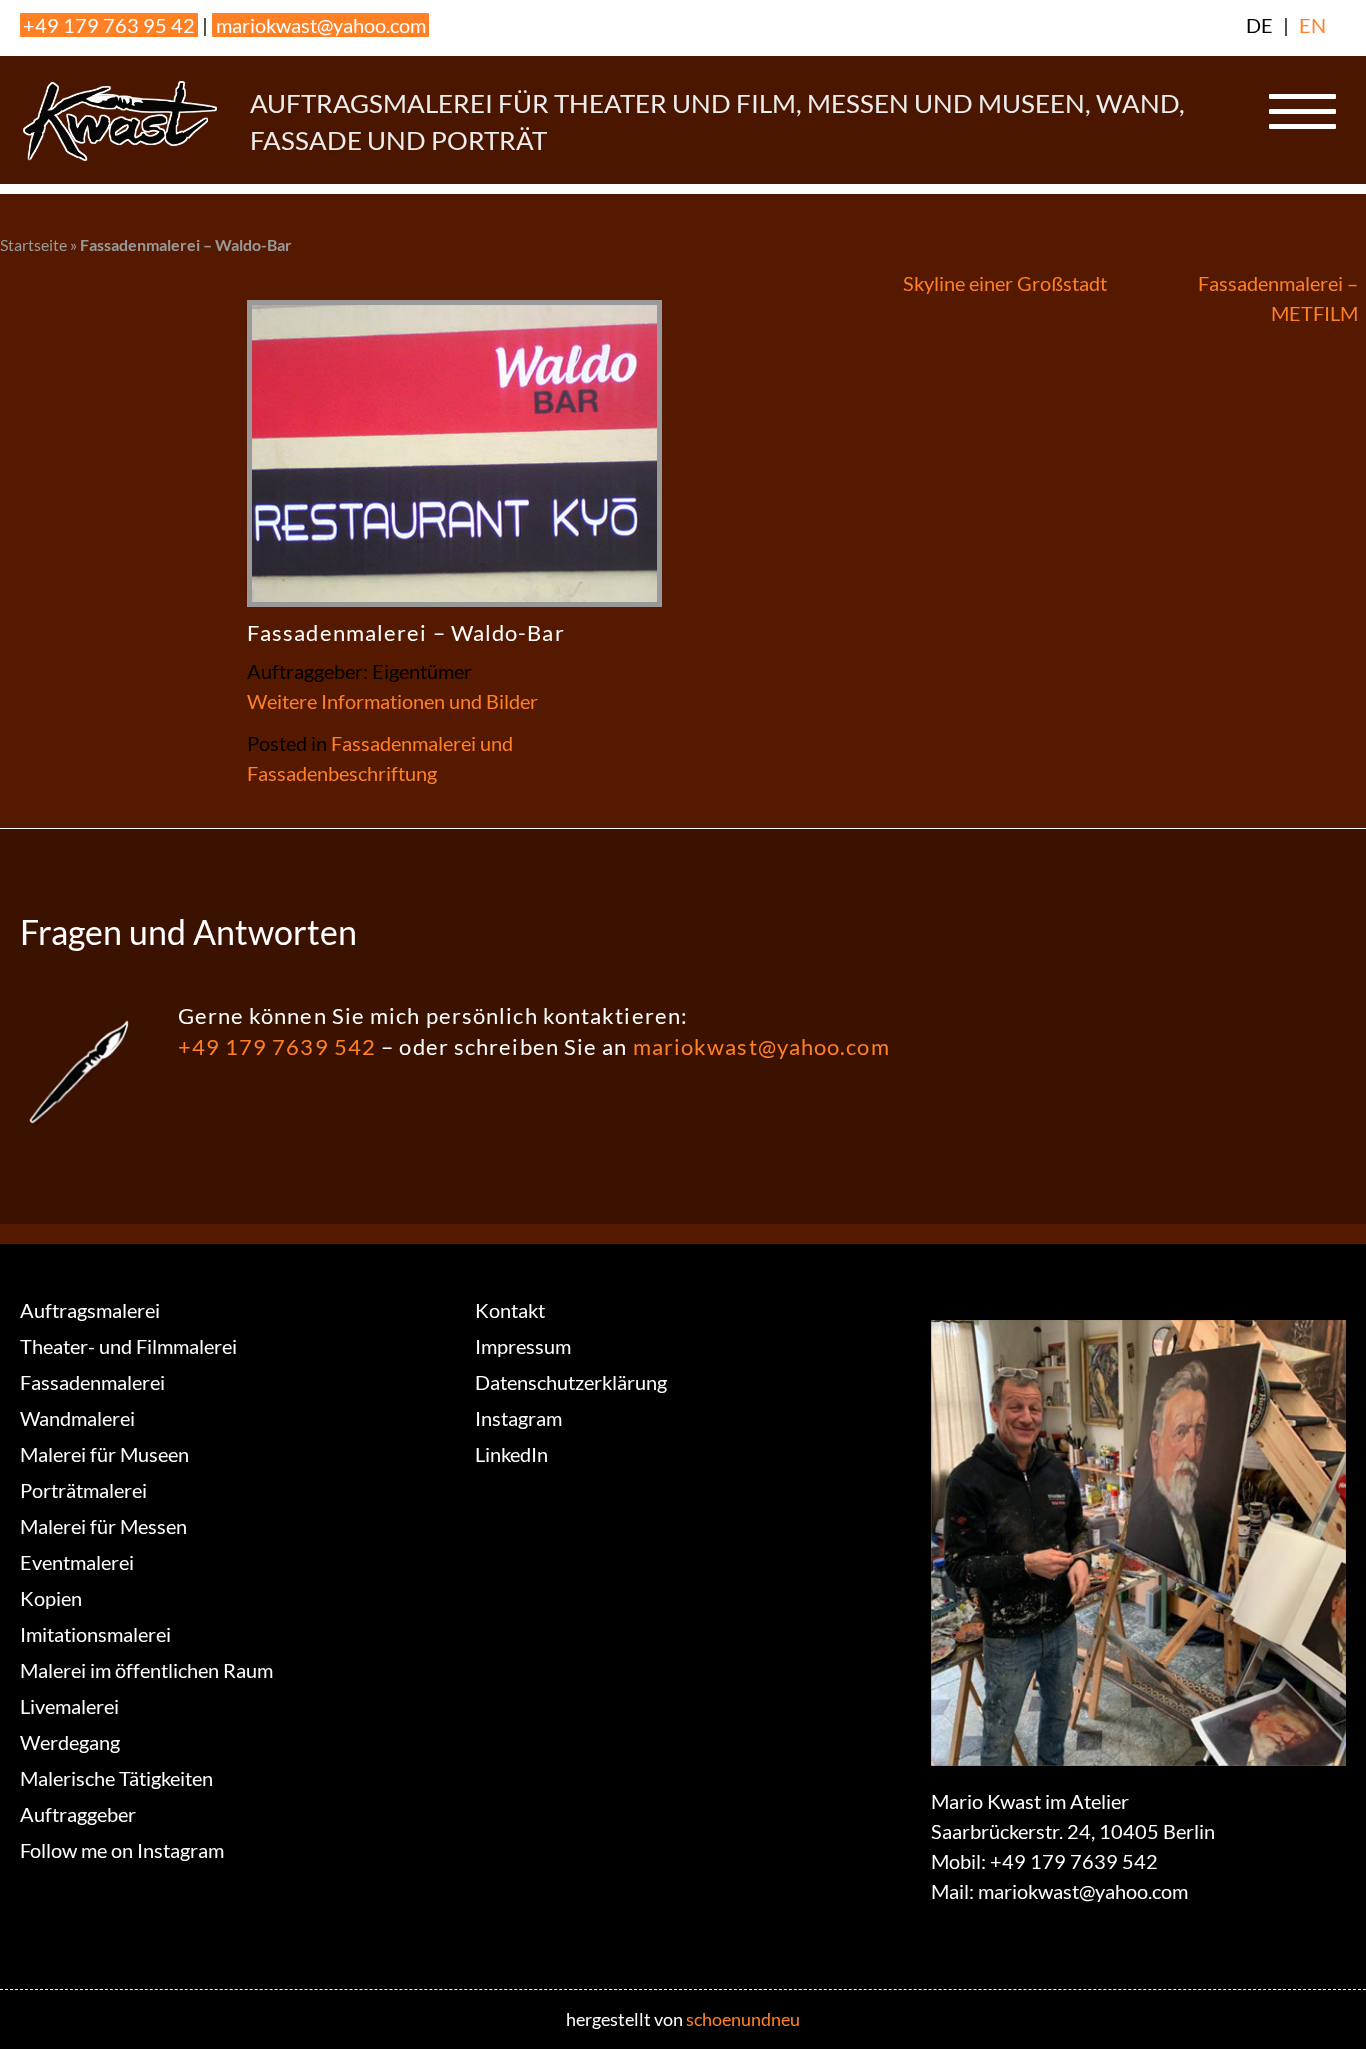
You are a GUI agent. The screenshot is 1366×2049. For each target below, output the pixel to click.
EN (1312, 25)
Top (1318, 2001)
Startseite (33, 244)
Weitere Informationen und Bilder (392, 701)
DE (1259, 25)
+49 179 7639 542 (277, 1046)
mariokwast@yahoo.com (321, 25)
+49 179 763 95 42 (109, 25)
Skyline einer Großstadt (1005, 283)
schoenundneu (743, 2019)
